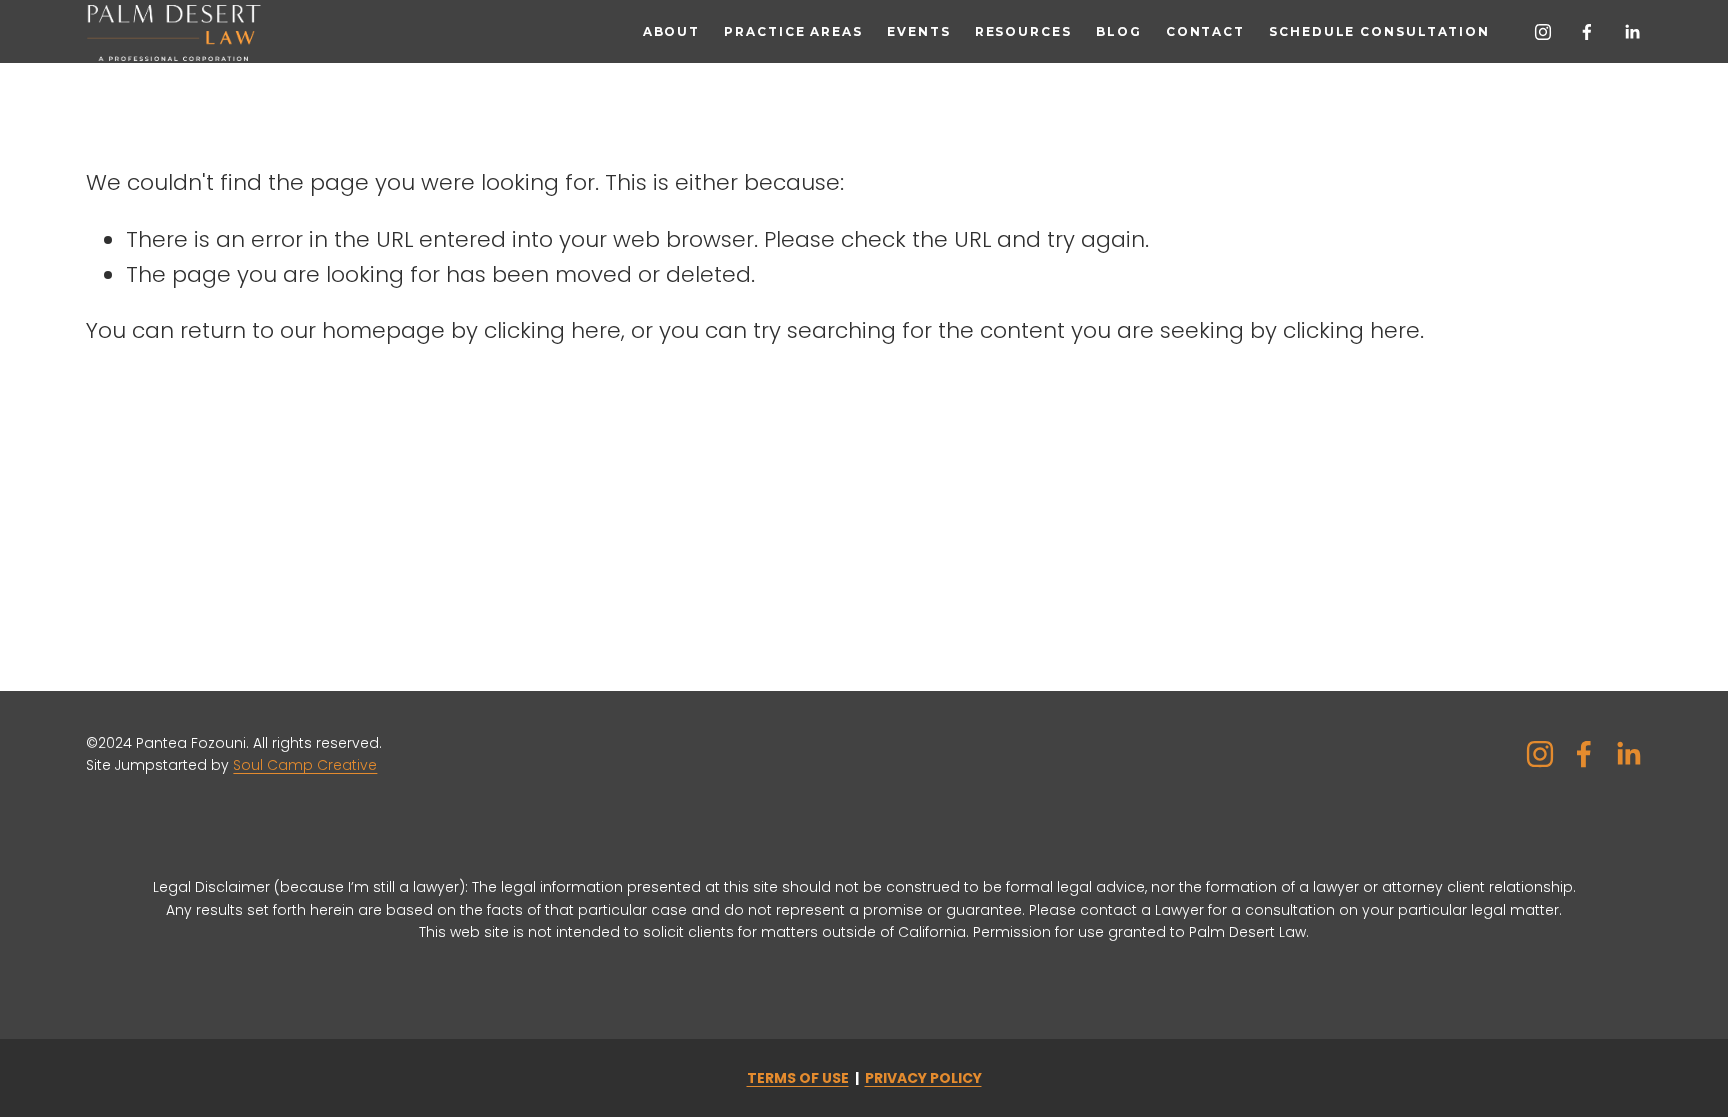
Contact (1205, 32)
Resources (1023, 32)
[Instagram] (1543, 32)
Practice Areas (793, 32)
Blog (1119, 32)
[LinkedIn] (1632, 32)
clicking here (552, 330)
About (671, 32)
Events (918, 32)
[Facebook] (1587, 32)
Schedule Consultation (1379, 32)
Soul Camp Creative (305, 765)
